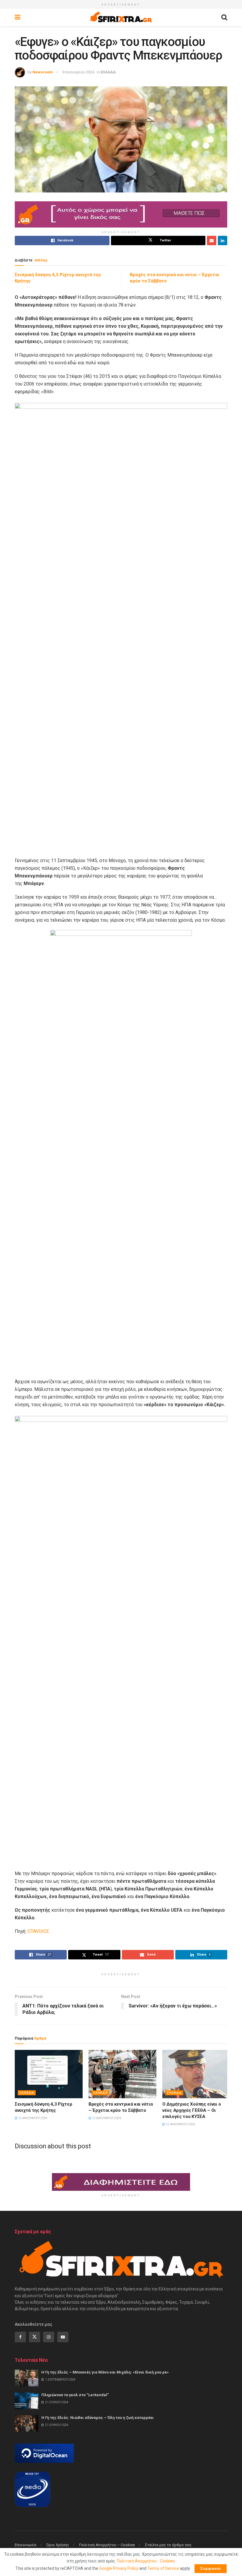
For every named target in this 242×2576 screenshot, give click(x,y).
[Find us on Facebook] (20, 2337)
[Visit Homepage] (121, 17)
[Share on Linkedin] (223, 241)
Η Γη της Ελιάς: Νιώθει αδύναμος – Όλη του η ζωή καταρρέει (98, 2418)
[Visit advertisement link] (121, 214)
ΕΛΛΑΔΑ (108, 72)
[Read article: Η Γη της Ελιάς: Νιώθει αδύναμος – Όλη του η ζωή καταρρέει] (27, 2423)
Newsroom (43, 72)
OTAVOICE (38, 1931)
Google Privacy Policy (119, 2568)
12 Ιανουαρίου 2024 (32, 2118)
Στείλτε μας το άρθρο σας (168, 2545)
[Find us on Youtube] (63, 2337)
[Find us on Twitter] (35, 2337)
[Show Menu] (18, 17)
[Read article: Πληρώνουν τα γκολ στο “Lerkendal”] (27, 2401)
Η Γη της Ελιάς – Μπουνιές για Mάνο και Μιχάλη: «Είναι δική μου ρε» (105, 2372)
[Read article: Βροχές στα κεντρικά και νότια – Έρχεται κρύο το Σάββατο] (122, 2074)
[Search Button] (224, 17)
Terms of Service (163, 2568)
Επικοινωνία (26, 2545)
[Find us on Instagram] (49, 2337)
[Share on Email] (212, 241)
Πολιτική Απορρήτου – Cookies (107, 2545)
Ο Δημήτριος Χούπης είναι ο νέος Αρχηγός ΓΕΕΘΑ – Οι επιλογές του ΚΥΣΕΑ (192, 2110)
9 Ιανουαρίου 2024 (78, 72)
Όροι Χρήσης (58, 2545)
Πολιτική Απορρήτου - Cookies (146, 2561)
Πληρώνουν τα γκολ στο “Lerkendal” (75, 2395)
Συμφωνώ (211, 2568)
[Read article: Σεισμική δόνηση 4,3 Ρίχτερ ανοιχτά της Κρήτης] (49, 2074)
